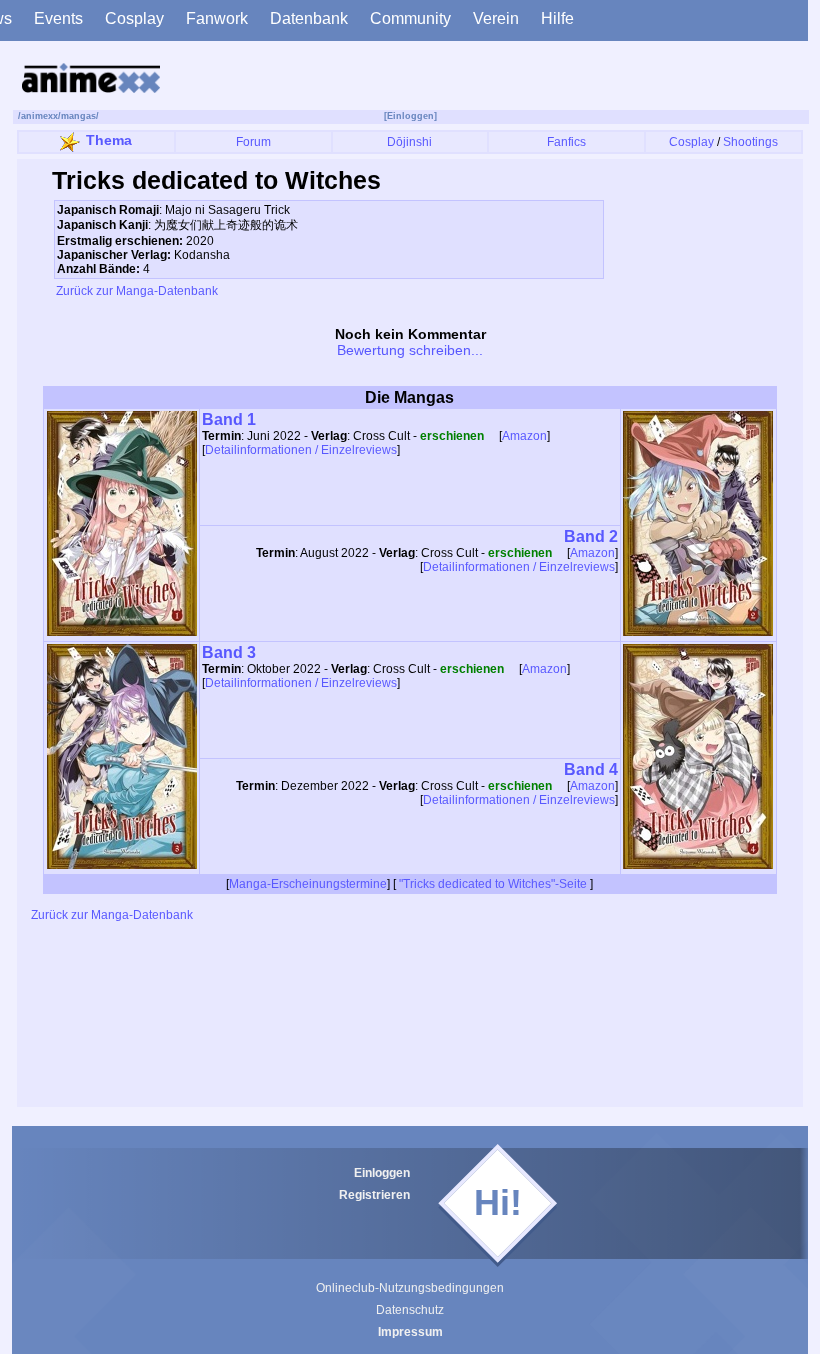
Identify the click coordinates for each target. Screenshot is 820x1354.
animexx (39, 116)
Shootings (750, 142)
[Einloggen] (410, 116)
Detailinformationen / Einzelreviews (301, 450)
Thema (109, 140)
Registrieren (374, 1195)
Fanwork (217, 18)
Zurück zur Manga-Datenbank (135, 291)
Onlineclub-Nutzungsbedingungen (410, 1288)
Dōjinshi (409, 142)
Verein (496, 18)
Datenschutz (410, 1310)
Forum (253, 142)
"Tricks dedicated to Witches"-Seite (493, 884)
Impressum (410, 1332)
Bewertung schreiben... (410, 350)
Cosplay (134, 18)
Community (410, 18)
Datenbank (309, 18)
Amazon (524, 436)
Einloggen (382, 1173)
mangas (78, 116)
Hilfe (557, 18)
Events (58, 18)
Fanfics (566, 142)
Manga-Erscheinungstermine (308, 884)
